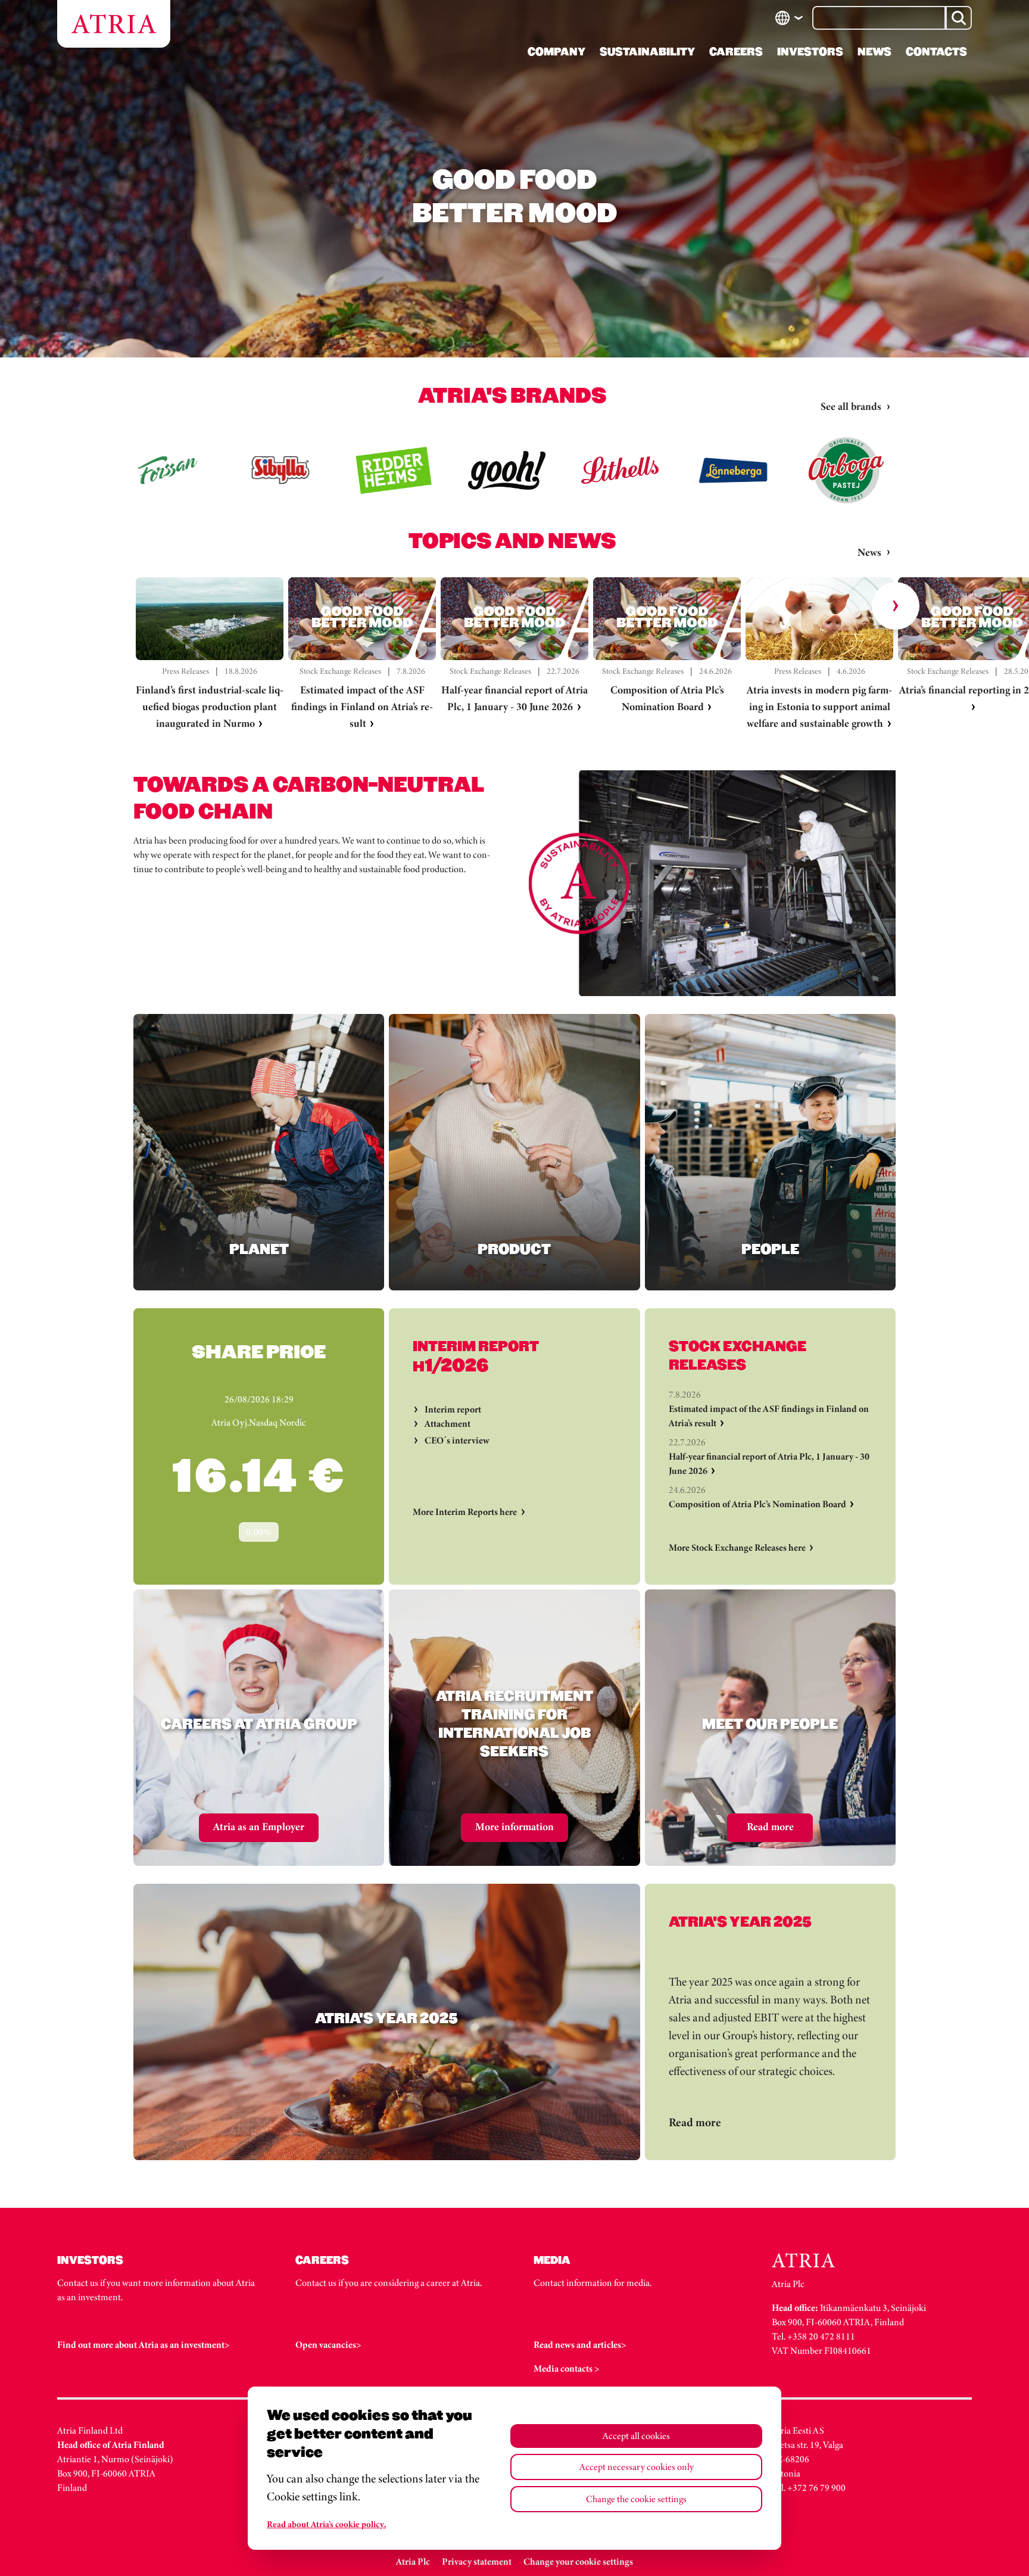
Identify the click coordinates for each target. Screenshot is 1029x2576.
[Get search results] (959, 18)
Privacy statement (477, 2561)
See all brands (851, 406)
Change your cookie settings (578, 2561)
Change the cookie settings (636, 2499)
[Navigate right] (896, 606)
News (869, 552)
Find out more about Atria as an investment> (144, 2345)
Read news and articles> (580, 2345)
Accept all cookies (636, 2436)
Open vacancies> (328, 2345)
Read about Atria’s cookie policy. (326, 2524)
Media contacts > (567, 2368)
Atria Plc (413, 2561)
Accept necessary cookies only (637, 2467)
